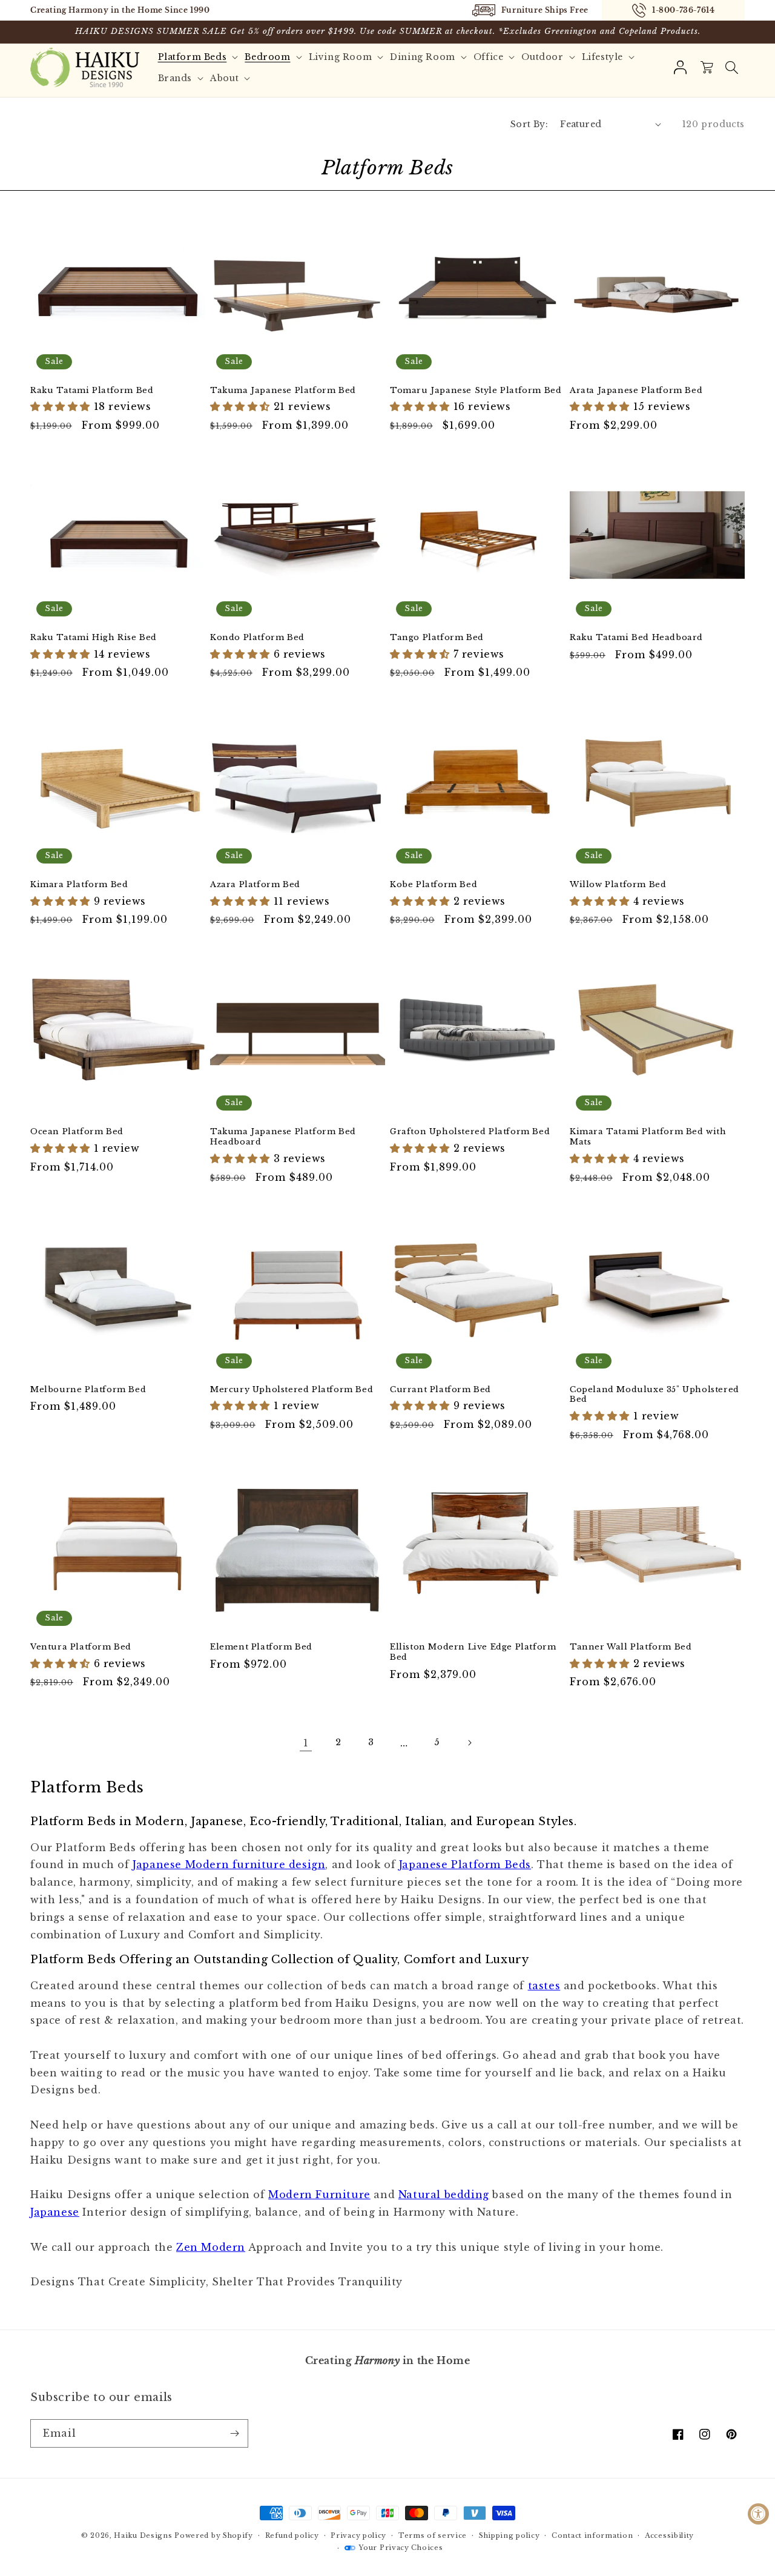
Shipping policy (510, 2535)
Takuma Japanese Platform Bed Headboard (283, 1137)
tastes (544, 1986)
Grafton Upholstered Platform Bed (470, 1132)
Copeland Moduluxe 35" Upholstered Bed (655, 1395)
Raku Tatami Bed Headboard (636, 638)
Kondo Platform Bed (257, 638)
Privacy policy (358, 2535)
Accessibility (669, 2535)
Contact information (592, 2535)
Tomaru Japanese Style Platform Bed (476, 391)
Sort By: (529, 124)
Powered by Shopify (214, 2535)
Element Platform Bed (261, 1647)
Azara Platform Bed (255, 885)
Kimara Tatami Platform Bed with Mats (648, 1137)
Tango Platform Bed (437, 638)
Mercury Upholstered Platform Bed (292, 1390)
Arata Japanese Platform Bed (636, 391)
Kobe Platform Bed (434, 885)
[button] (731, 68)
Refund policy (292, 2535)
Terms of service (433, 2535)
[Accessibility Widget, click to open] (758, 2514)
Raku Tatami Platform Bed (92, 391)
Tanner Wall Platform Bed (631, 1647)
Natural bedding (444, 2195)
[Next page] (469, 1743)
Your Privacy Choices (401, 2548)
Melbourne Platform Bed (88, 1390)
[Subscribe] (234, 2433)
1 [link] (306, 1743)
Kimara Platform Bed (79, 885)
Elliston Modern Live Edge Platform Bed (473, 1652)
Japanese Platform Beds (465, 1864)
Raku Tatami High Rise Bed (94, 638)
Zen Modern (211, 2247)
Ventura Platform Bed (81, 1647)
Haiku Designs (143, 2535)
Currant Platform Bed (440, 1390)
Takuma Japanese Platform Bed (283, 391)
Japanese (55, 2212)
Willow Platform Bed (618, 885)
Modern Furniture (319, 2195)
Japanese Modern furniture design (229, 1864)
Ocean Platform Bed (77, 1132)
